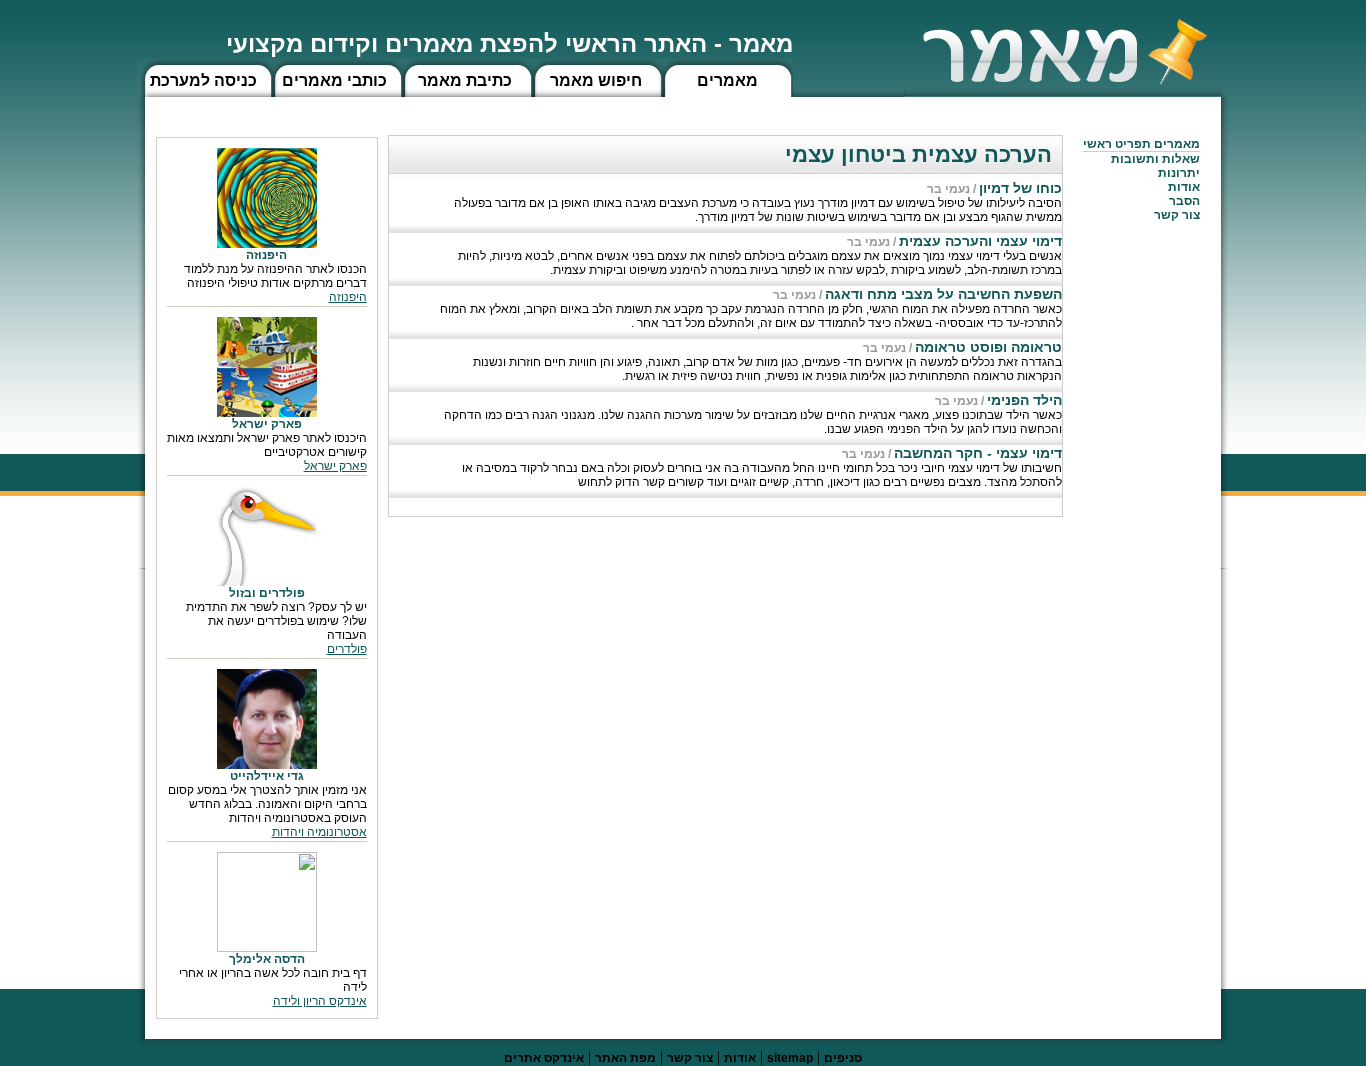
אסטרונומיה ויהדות (319, 832)
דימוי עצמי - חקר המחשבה (978, 453)
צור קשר (690, 1058)
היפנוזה (348, 297)
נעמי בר (948, 189)
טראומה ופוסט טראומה (988, 347)
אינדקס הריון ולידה (320, 1001)
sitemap (790, 1058)
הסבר (1184, 201)
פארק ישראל (335, 466)
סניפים (843, 1058)
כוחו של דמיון (1020, 188)
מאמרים (727, 80)
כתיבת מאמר (465, 80)
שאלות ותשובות (1155, 159)
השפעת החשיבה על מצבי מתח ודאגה (943, 294)
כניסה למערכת (203, 80)
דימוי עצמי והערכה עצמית (980, 241)
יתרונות (1179, 173)
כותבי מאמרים (334, 80)
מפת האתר (625, 1058)
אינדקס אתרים (544, 1058)
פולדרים (347, 649)
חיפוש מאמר (596, 80)
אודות (1184, 187)
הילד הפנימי (1024, 400)
